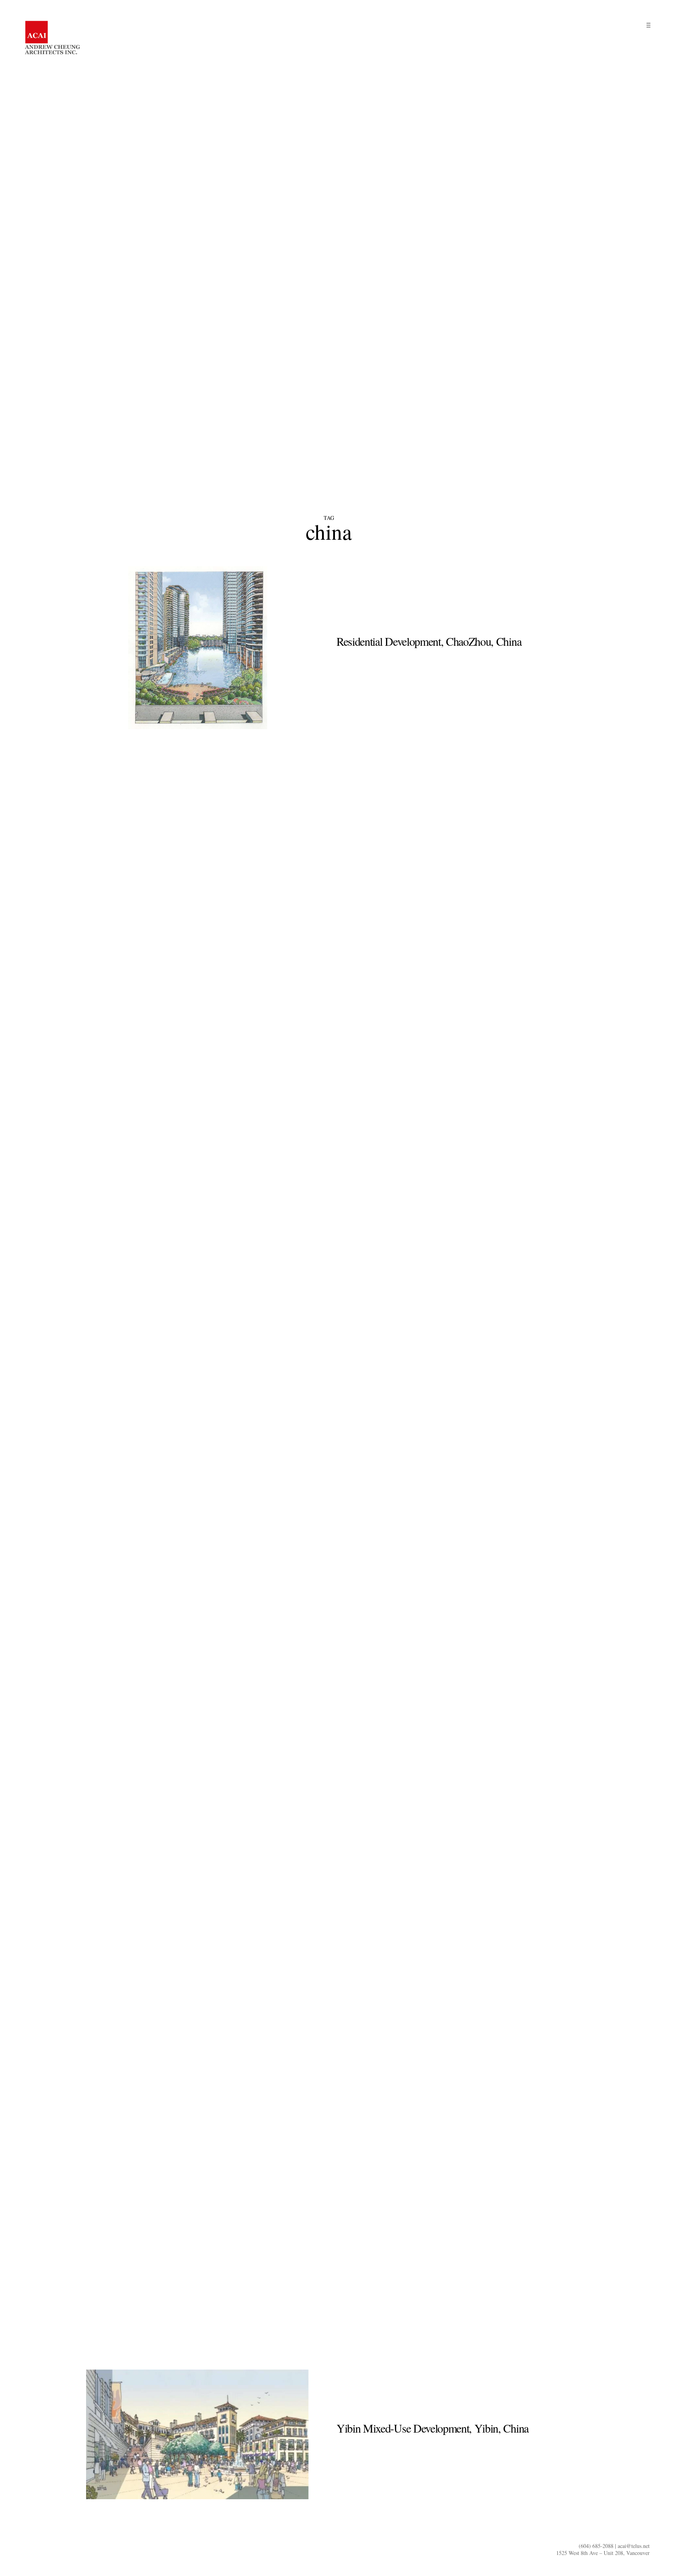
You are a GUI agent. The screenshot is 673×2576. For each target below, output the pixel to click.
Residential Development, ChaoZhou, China (429, 641)
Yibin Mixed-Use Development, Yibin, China (433, 2428)
